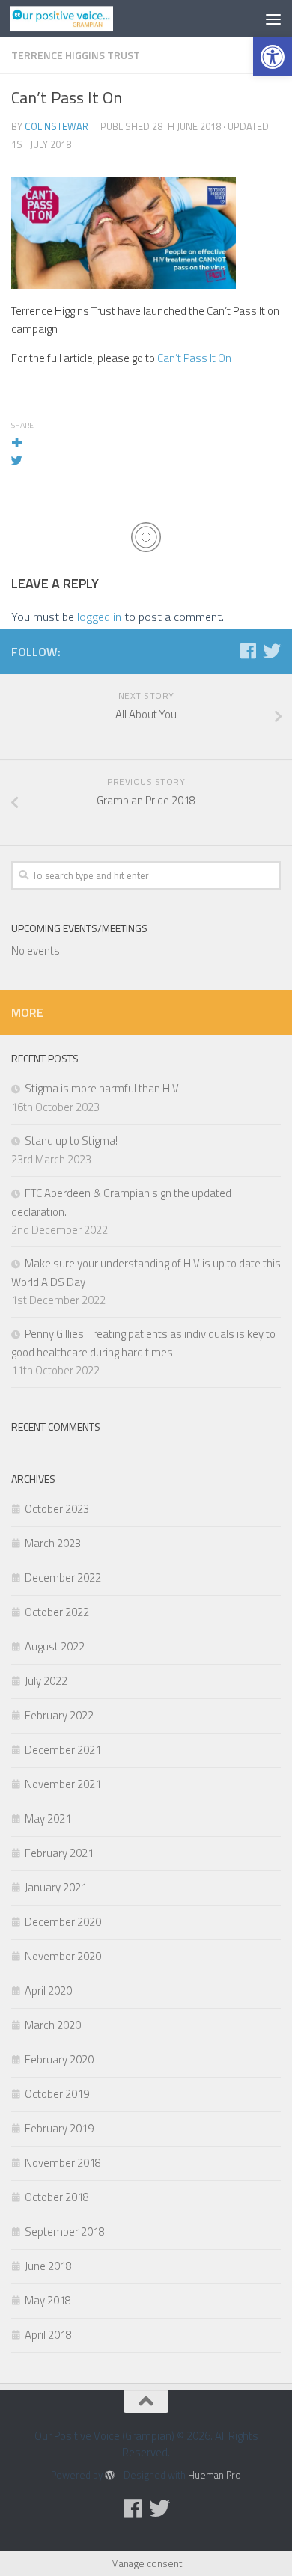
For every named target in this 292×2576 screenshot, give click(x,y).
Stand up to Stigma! (71, 1141)
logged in (99, 617)
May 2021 (48, 1818)
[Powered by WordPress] (110, 2475)
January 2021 (56, 1887)
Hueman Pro (215, 2475)
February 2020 (59, 2059)
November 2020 (63, 1956)
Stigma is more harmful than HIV (102, 1088)
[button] (273, 57)
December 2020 (63, 1922)
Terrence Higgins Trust (76, 55)
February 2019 (59, 2128)
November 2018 (63, 2163)
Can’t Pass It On (194, 358)
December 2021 (63, 1750)
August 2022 (55, 1646)
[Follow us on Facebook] (248, 651)
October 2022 (57, 1612)
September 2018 (65, 2231)
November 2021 (63, 1784)
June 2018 (48, 2266)
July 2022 (46, 1681)
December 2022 (63, 1578)
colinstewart (59, 126)
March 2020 (53, 2025)
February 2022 (59, 1715)
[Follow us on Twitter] (272, 651)
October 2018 (57, 2197)
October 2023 (57, 1509)
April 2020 (48, 1991)
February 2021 (59, 1853)
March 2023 (53, 1543)
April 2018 (48, 2335)
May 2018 (48, 2300)
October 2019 (57, 2094)
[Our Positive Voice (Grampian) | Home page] (79, 19)
